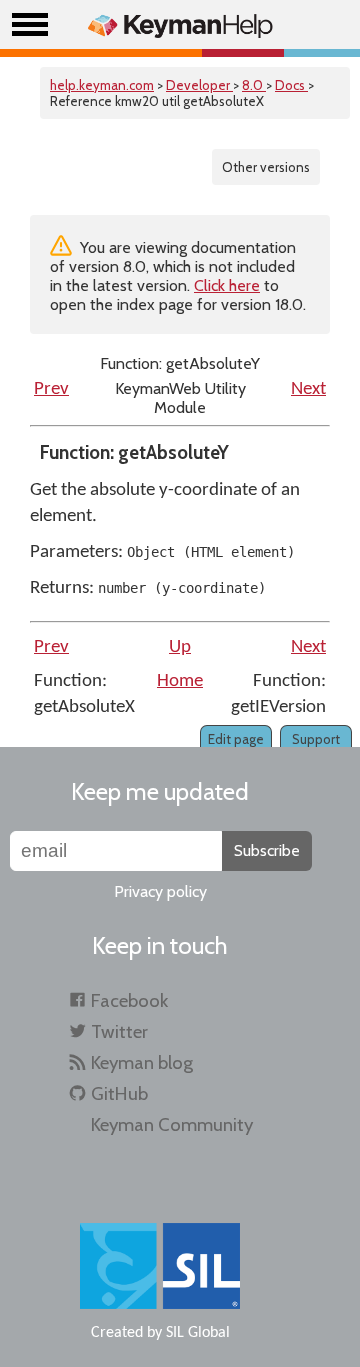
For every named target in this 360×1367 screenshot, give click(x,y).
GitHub (119, 1093)
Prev (51, 389)
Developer (199, 85)
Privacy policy (160, 891)
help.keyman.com (102, 85)
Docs (291, 85)
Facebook (129, 1000)
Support (316, 739)
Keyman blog (142, 1062)
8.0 (254, 85)
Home (180, 681)
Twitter (119, 1031)
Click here (227, 285)
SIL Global (198, 1333)
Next (308, 389)
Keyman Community (172, 1124)
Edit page (236, 739)
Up (180, 647)
